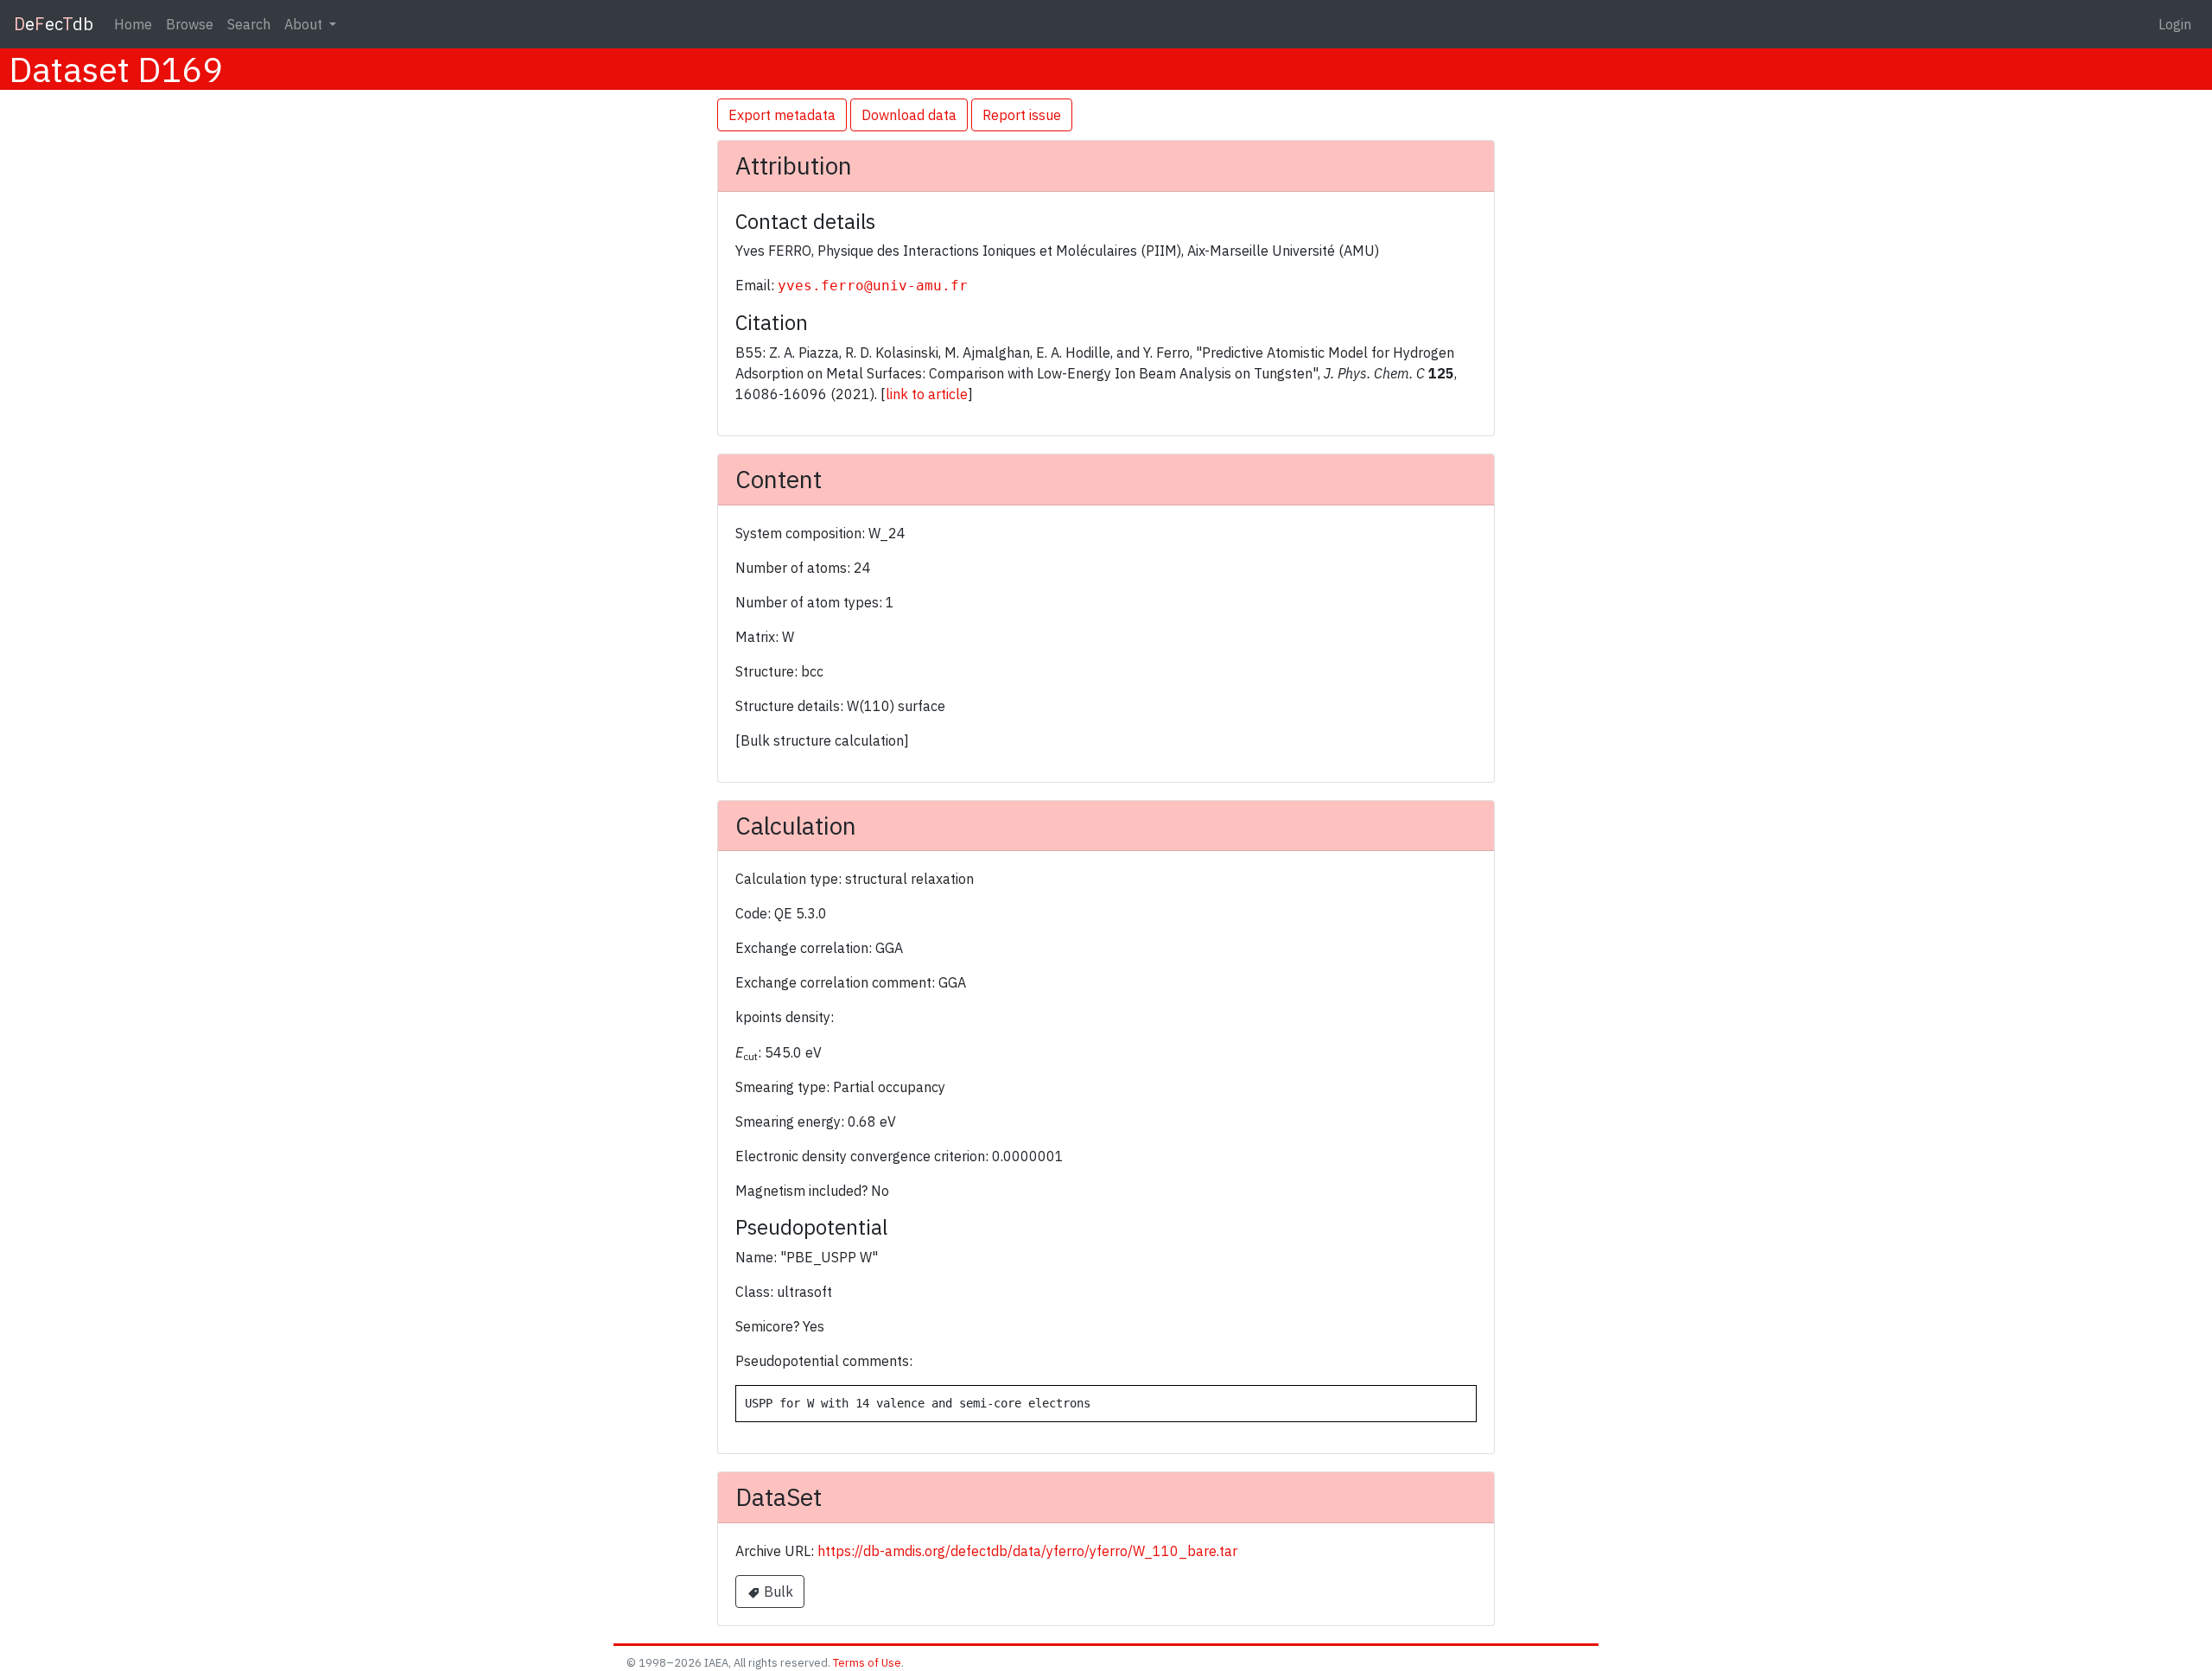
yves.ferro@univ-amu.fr (873, 286)
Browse (190, 24)
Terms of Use (867, 1663)
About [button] (305, 24)
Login (2175, 24)
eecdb (54, 24)
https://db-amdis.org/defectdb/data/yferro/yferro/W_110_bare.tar (1027, 1551)
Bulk (777, 1592)
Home (133, 24)
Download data (909, 115)
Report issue (1022, 115)
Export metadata (782, 115)
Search (249, 24)
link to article (927, 394)
